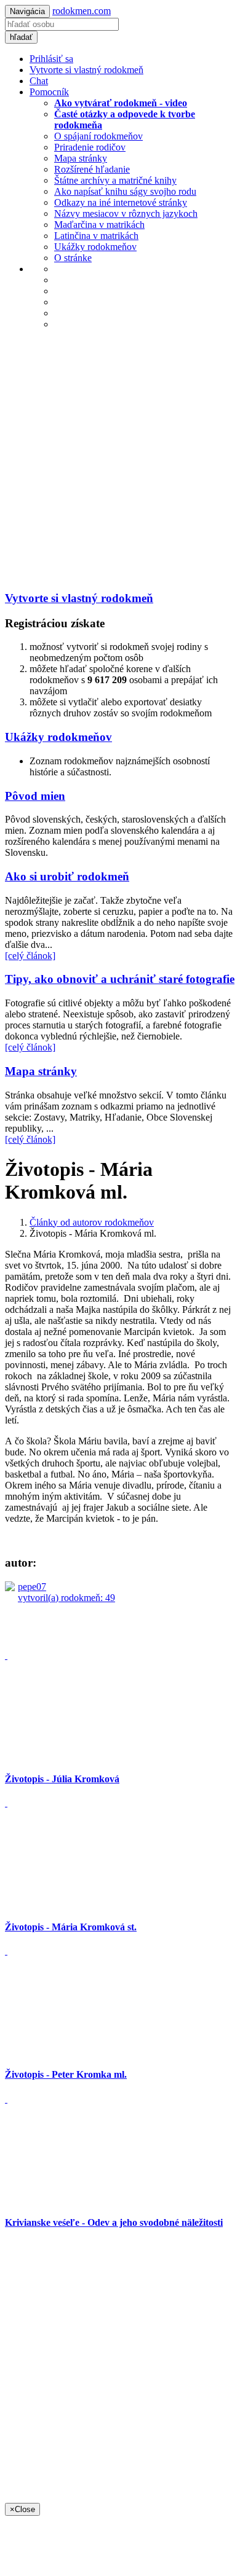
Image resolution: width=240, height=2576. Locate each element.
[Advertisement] (120, 460)
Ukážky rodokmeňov (95, 247)
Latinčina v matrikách (96, 236)
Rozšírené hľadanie (92, 169)
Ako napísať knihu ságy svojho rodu (125, 191)
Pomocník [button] (49, 92)
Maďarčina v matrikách (99, 225)
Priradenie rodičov (90, 147)
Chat (39, 81)
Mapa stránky (81, 158)
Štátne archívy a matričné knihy (115, 180)
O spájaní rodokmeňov (98, 136)
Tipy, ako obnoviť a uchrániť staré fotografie (120, 979)
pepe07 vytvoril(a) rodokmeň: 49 (66, 1592)
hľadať (21, 37)
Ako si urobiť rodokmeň (67, 876)
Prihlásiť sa (51, 59)
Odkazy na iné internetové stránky (121, 202)
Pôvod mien (35, 796)
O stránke (73, 258)
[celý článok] (30, 956)
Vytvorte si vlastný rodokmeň (86, 70)
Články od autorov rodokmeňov (92, 1222)
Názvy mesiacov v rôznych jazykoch (126, 213)
